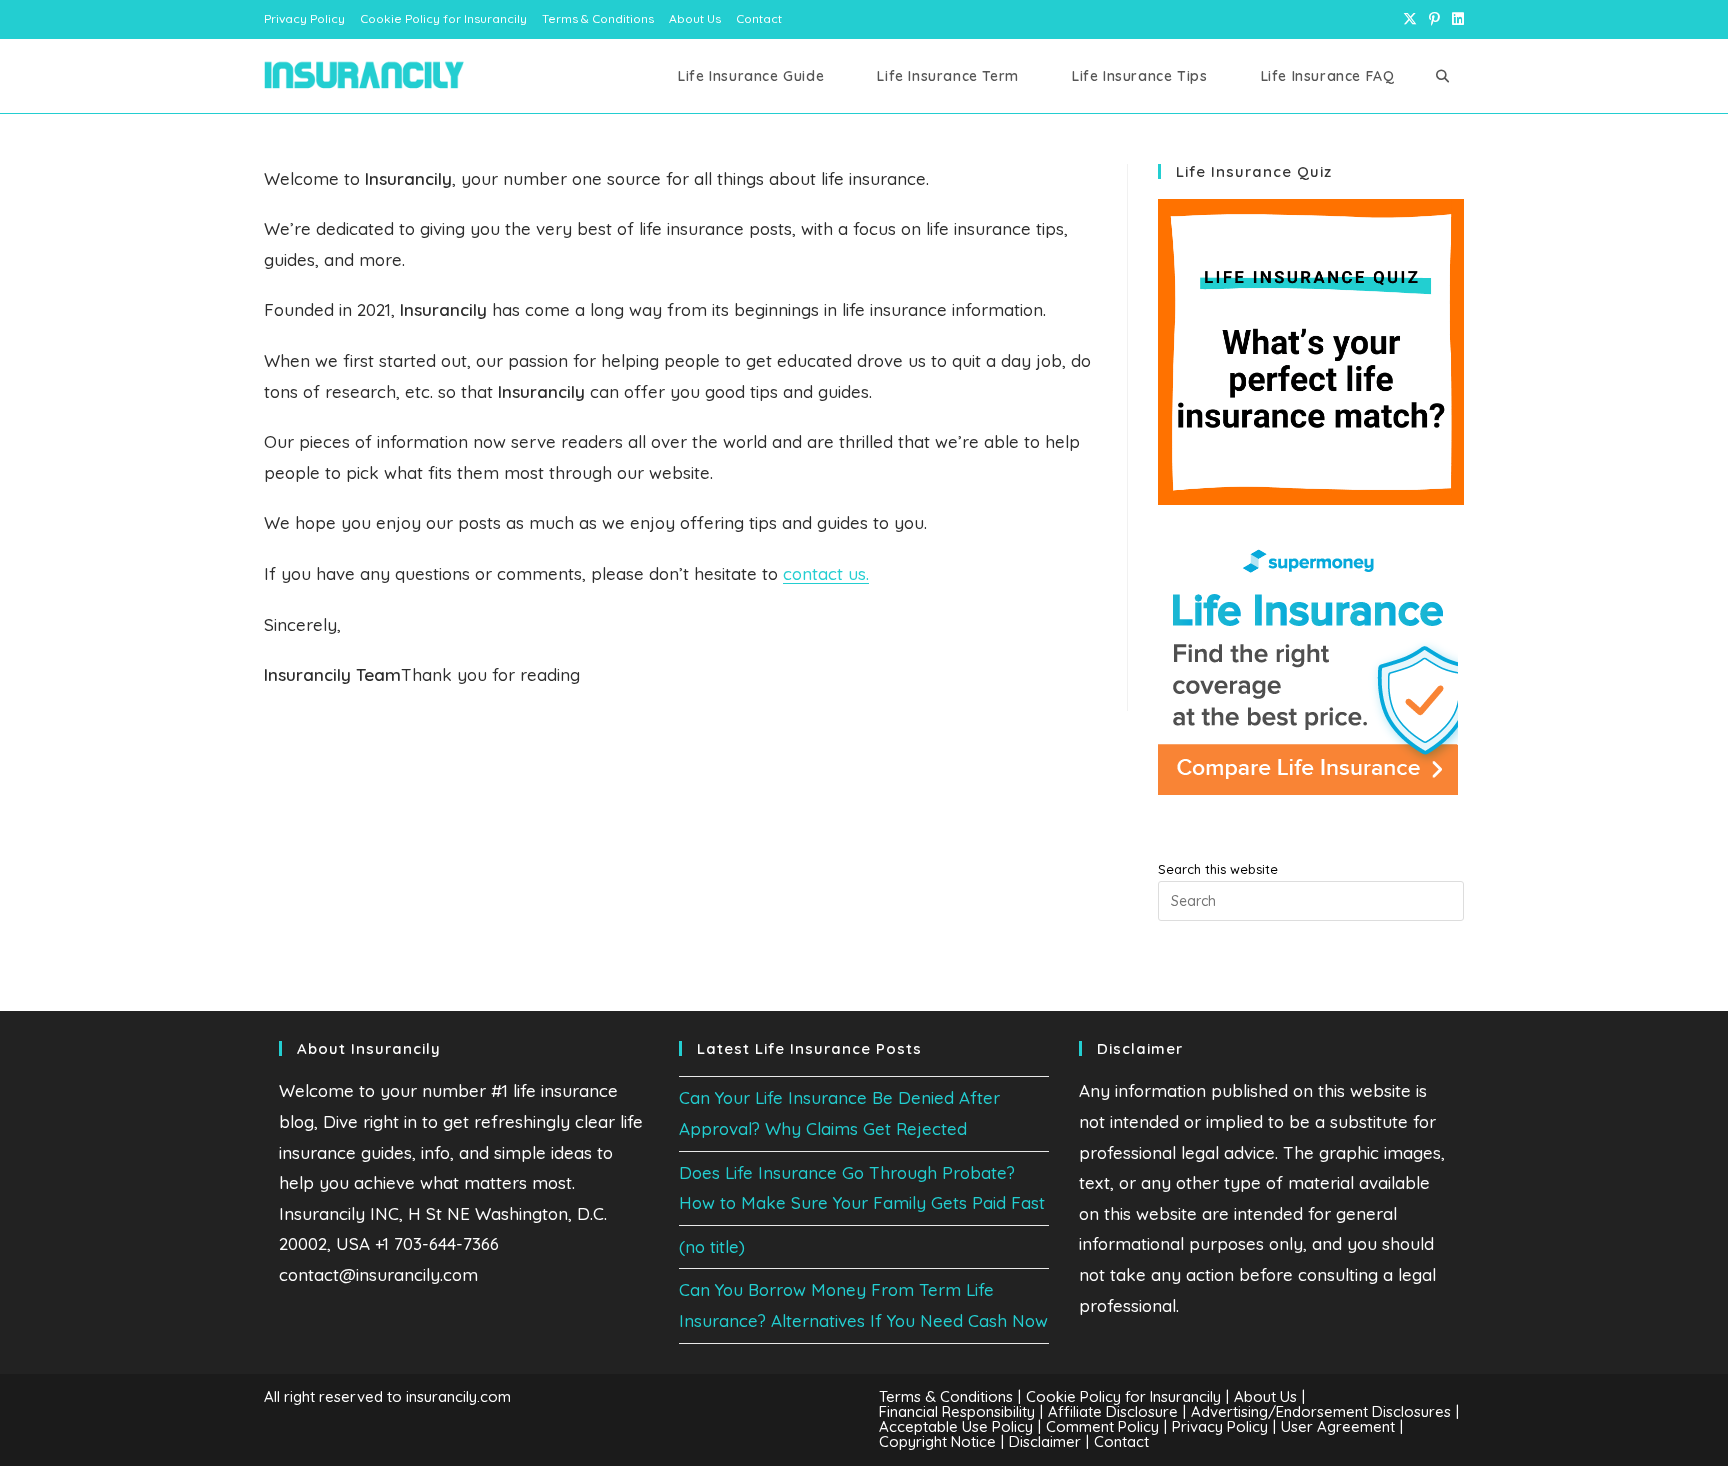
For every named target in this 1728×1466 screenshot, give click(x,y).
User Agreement (1338, 1426)
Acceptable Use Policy (956, 1426)
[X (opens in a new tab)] (1410, 19)
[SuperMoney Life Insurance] (1308, 668)
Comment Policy (1102, 1426)
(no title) (712, 1246)
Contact (759, 18)
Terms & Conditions (598, 18)
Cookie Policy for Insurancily (443, 18)
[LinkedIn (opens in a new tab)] (1455, 19)
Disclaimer (1045, 1441)
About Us (695, 18)
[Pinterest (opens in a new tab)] (1434, 19)
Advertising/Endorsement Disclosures (1321, 1411)
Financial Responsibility (957, 1411)
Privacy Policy (304, 18)
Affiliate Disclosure (1113, 1411)
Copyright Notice (937, 1441)
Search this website (1218, 869)
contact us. (826, 573)
